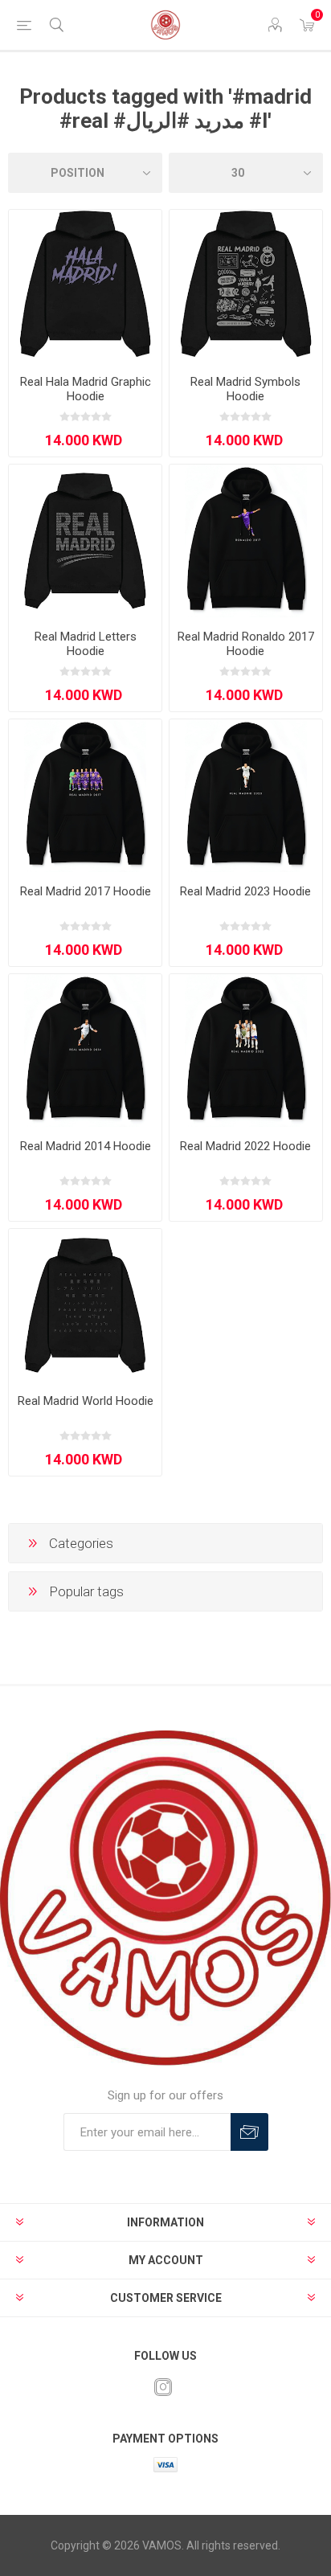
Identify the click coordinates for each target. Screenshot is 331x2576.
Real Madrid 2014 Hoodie (86, 1146)
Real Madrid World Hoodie (86, 1401)
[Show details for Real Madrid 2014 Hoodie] (85, 1050)
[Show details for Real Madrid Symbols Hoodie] (246, 286)
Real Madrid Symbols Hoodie (245, 389)
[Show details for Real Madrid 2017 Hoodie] (85, 796)
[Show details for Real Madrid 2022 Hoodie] (246, 1050)
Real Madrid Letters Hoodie (86, 644)
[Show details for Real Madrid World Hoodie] (85, 1305)
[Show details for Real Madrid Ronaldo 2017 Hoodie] (246, 541)
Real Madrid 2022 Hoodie (245, 1146)
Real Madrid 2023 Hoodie (245, 891)
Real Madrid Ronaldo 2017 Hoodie (246, 644)
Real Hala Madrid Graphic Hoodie (86, 389)
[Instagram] (163, 2387)
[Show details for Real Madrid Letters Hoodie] (85, 541)
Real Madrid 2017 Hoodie (86, 891)
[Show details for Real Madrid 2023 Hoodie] (246, 796)
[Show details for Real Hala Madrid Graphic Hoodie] (85, 286)
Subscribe (249, 2132)
